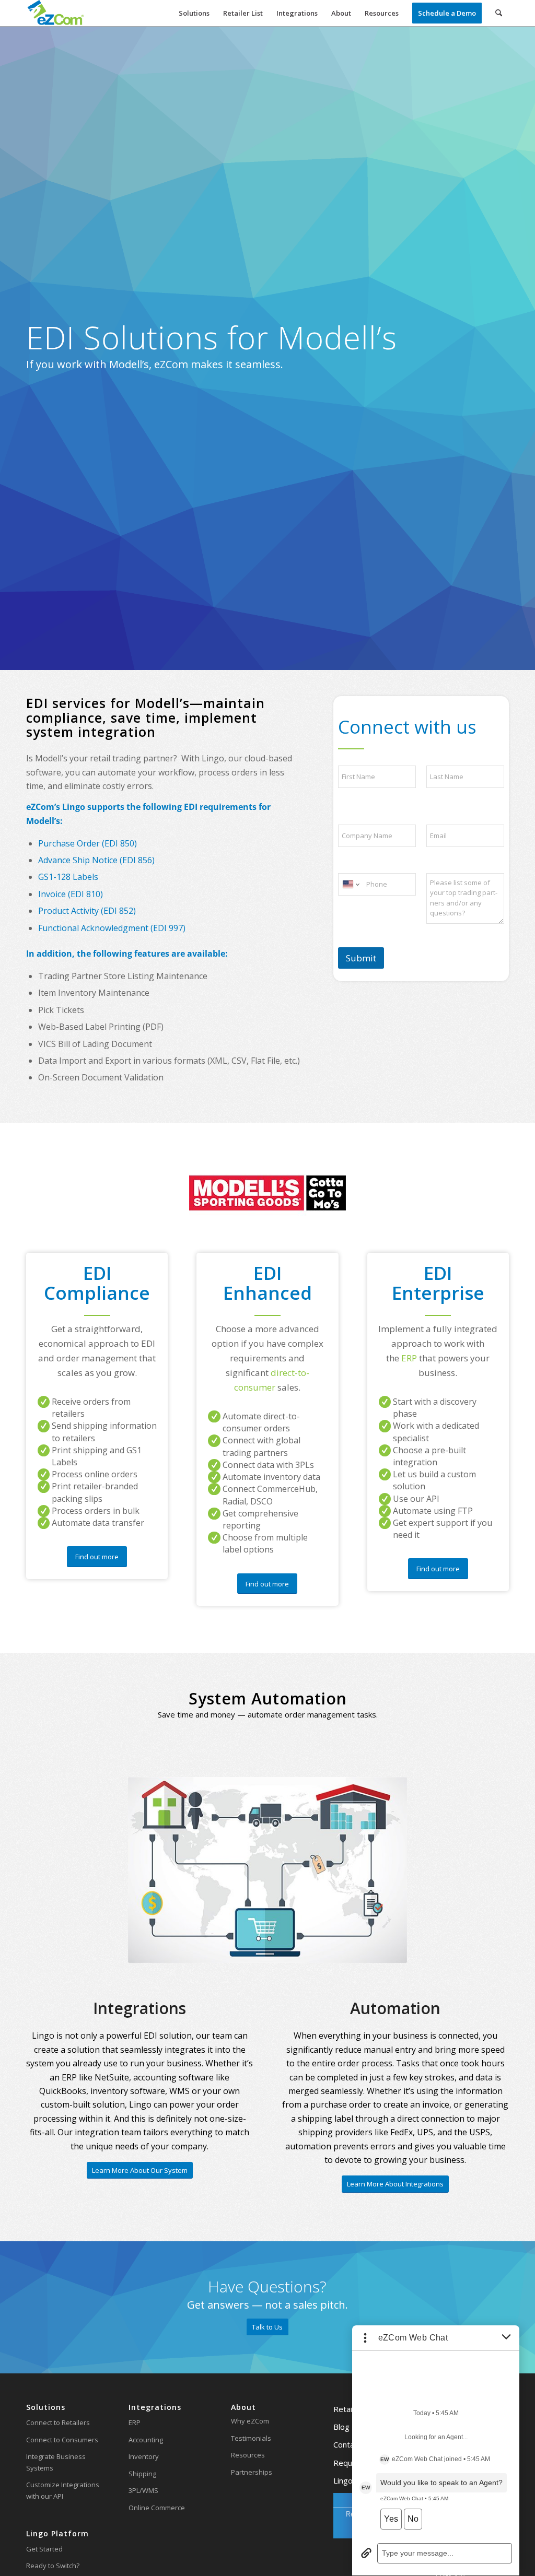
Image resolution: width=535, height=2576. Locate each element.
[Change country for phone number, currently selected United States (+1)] (350, 884)
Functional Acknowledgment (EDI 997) (112, 928)
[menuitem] (194, 13)
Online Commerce (157, 2508)
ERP (135, 2422)
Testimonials (251, 2438)
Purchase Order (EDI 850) (88, 843)
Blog (341, 2427)
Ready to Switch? (53, 2566)
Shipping (142, 2474)
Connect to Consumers (62, 2440)
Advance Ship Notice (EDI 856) (96, 860)
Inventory (144, 2456)
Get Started (44, 2549)
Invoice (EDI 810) (71, 894)
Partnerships (252, 2472)
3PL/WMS (143, 2490)
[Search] (499, 13)
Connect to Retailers (58, 2422)
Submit (361, 958)
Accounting (146, 2440)
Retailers (350, 2409)
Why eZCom (250, 2421)
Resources (248, 2455)
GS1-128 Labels (68, 877)
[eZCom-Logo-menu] (56, 13)
